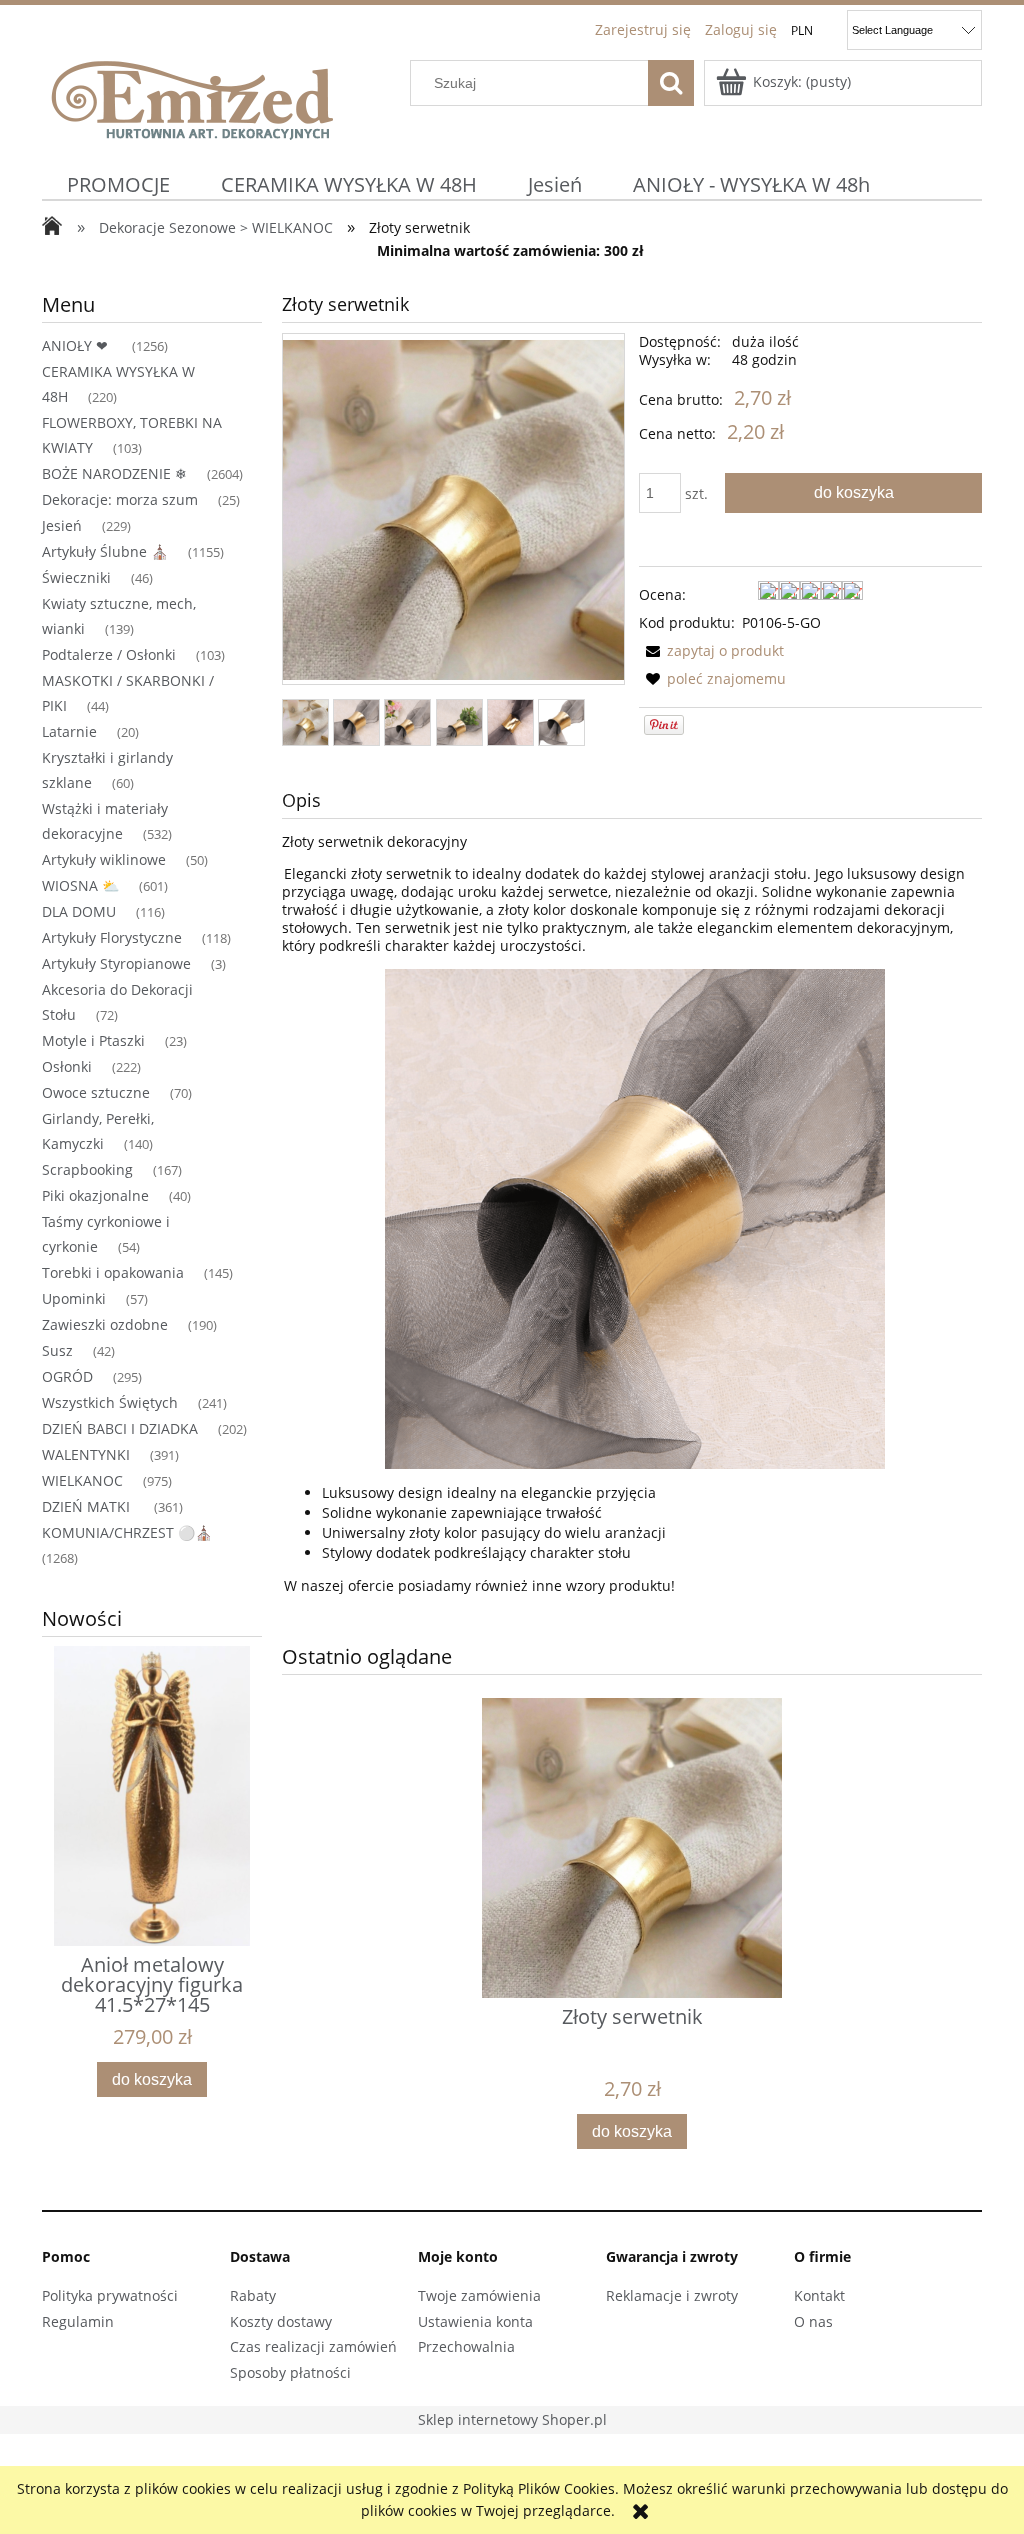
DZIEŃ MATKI (88, 1506)
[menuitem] (119, 184)
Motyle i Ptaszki (93, 1040)
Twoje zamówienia (479, 2295)
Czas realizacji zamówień (313, 2346)
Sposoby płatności (290, 2372)
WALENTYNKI (86, 1454)
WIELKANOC (82, 1480)
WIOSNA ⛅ (80, 885)
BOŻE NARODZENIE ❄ (114, 473)
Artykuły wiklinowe (104, 859)
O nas (813, 2321)
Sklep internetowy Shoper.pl (512, 2419)
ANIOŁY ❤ (77, 345)
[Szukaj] (671, 83)
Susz (57, 1350)
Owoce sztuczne (96, 1092)
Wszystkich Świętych (110, 1402)
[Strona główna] (192, 97)
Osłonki (67, 1066)
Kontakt (819, 2295)
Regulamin (78, 2321)
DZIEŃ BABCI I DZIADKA (120, 1428)
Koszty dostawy (281, 2321)
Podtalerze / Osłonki (109, 654)
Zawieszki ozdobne (105, 1324)
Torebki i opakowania (113, 1272)
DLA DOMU (79, 911)
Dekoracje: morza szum (120, 499)
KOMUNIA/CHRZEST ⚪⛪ (127, 1532)
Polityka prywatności (110, 2295)
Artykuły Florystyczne (112, 937)
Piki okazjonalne (95, 1195)
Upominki (74, 1298)
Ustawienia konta (475, 2321)
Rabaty (253, 2295)
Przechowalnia (466, 2346)
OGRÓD (67, 1376)
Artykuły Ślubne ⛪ (105, 551)
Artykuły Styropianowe (116, 963)
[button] (711, 650)
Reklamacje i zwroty (672, 2295)
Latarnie (69, 731)
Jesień (62, 525)
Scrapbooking (87, 1169)
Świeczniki (76, 577)
